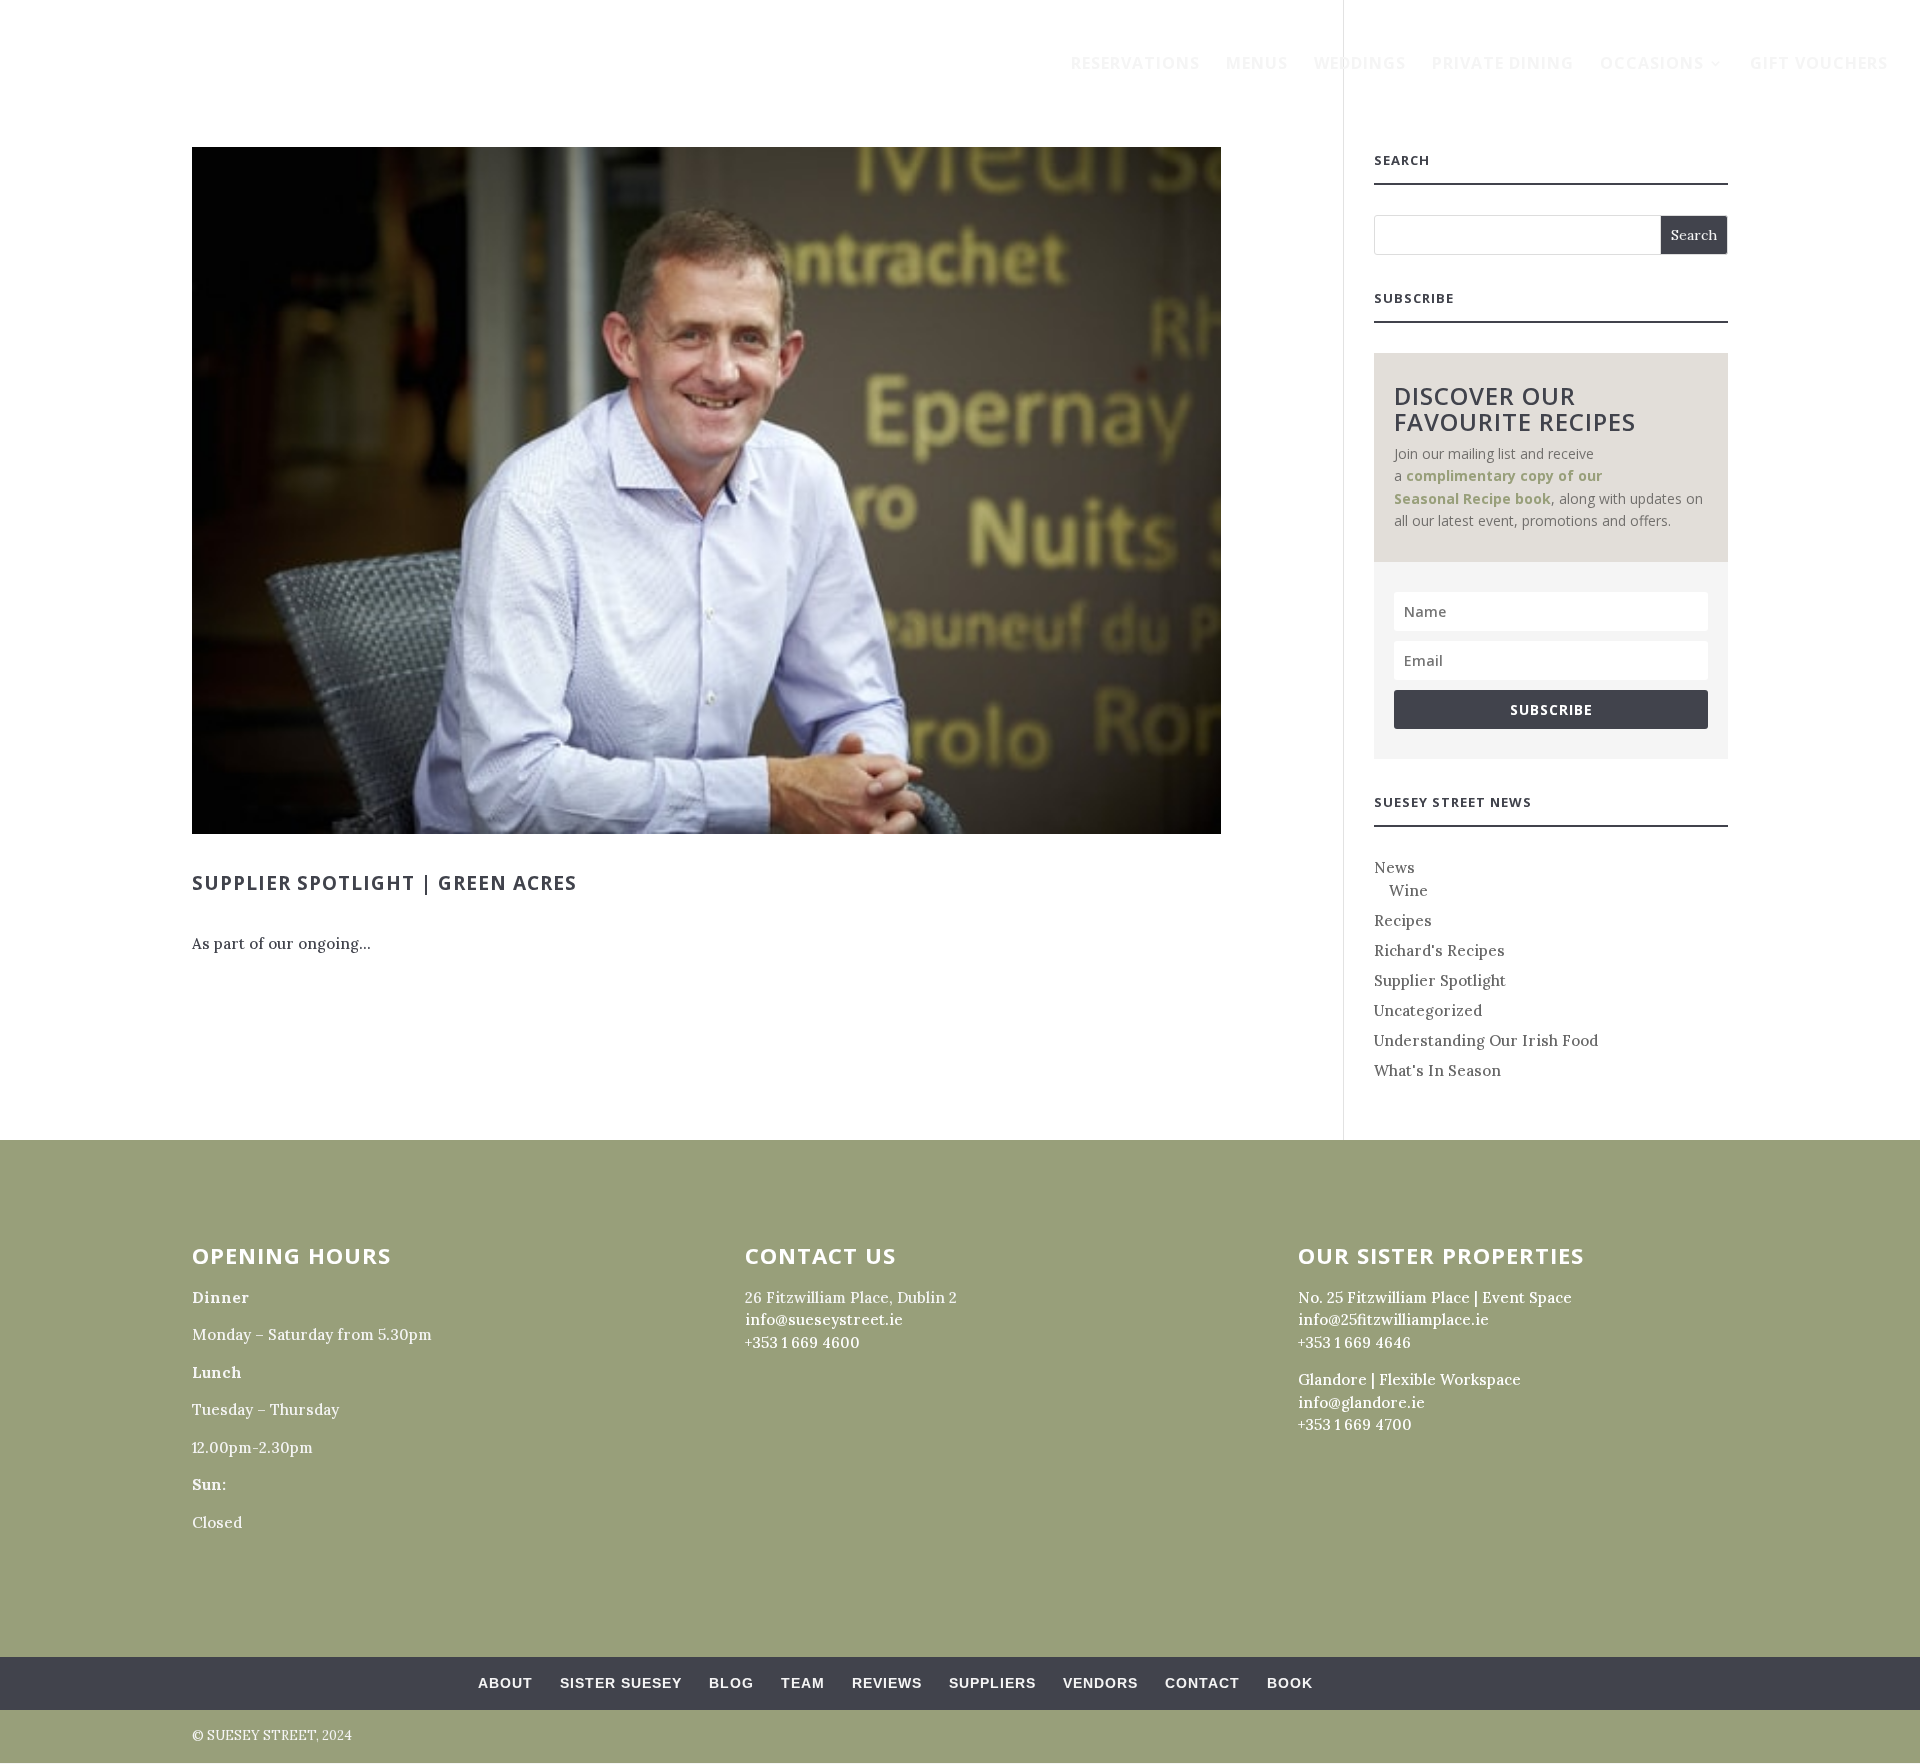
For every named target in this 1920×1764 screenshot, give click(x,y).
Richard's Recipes (1439, 950)
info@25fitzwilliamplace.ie (1393, 1319)
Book (1290, 1683)
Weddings (1360, 65)
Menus (1257, 65)
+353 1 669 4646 (1354, 1342)
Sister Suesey (621, 1683)
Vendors (1100, 1683)
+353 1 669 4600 (802, 1342)
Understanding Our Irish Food (1486, 1040)
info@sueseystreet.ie (824, 1319)
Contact (1202, 1683)
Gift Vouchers (1819, 65)
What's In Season (1437, 1070)
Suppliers (992, 1683)
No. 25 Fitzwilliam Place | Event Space (1435, 1297)
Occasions (1652, 65)
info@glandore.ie (1361, 1402)
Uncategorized (1428, 1010)
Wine (1408, 890)
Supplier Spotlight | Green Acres (384, 883)
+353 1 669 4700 (1355, 1424)
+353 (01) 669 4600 (120, 18)
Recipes (1403, 920)
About (505, 1683)
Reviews (887, 1683)
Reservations (1135, 65)
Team (803, 1683)
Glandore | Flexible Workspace (1409, 1379)
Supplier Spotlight (1440, 980)
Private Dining (1503, 65)
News (1394, 867)
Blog (731, 1683)
